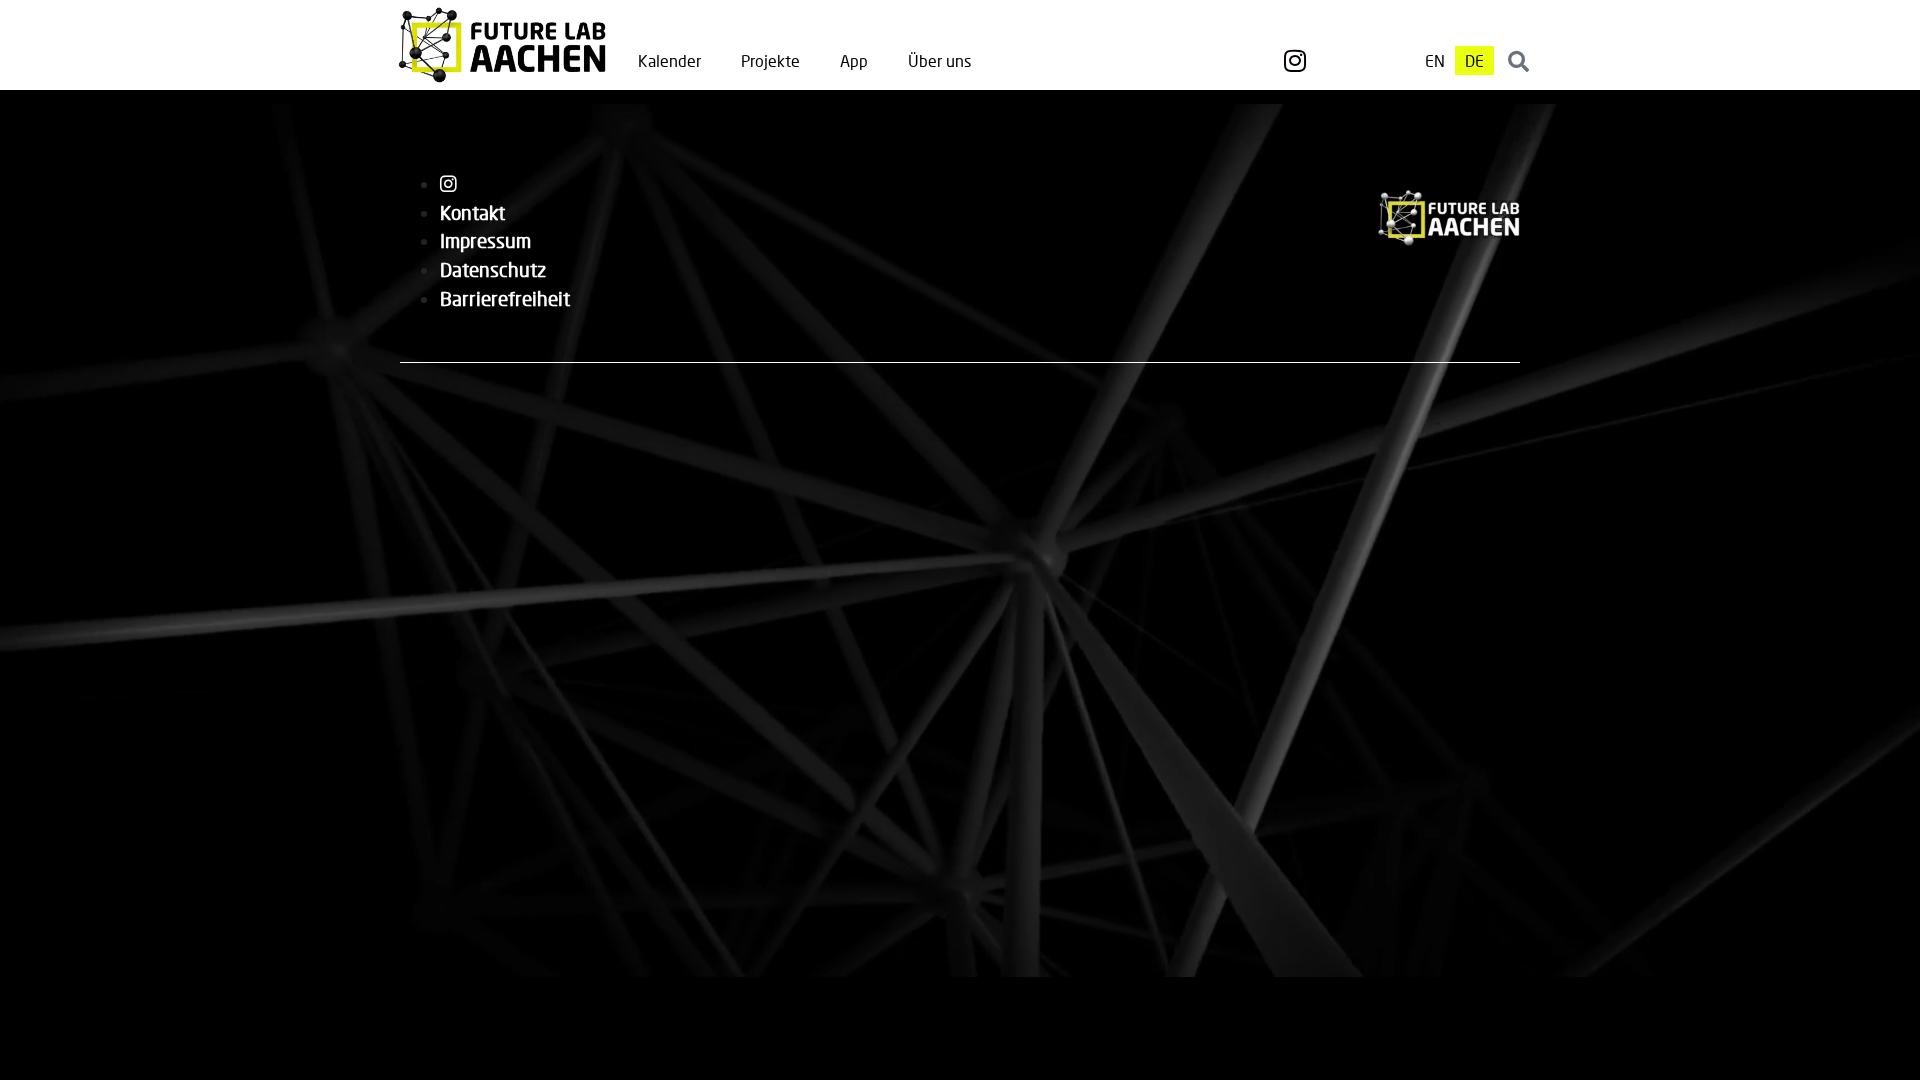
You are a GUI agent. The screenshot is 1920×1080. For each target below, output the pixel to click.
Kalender (669, 60)
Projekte (770, 60)
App (854, 60)
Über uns (939, 60)
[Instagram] (1295, 61)
